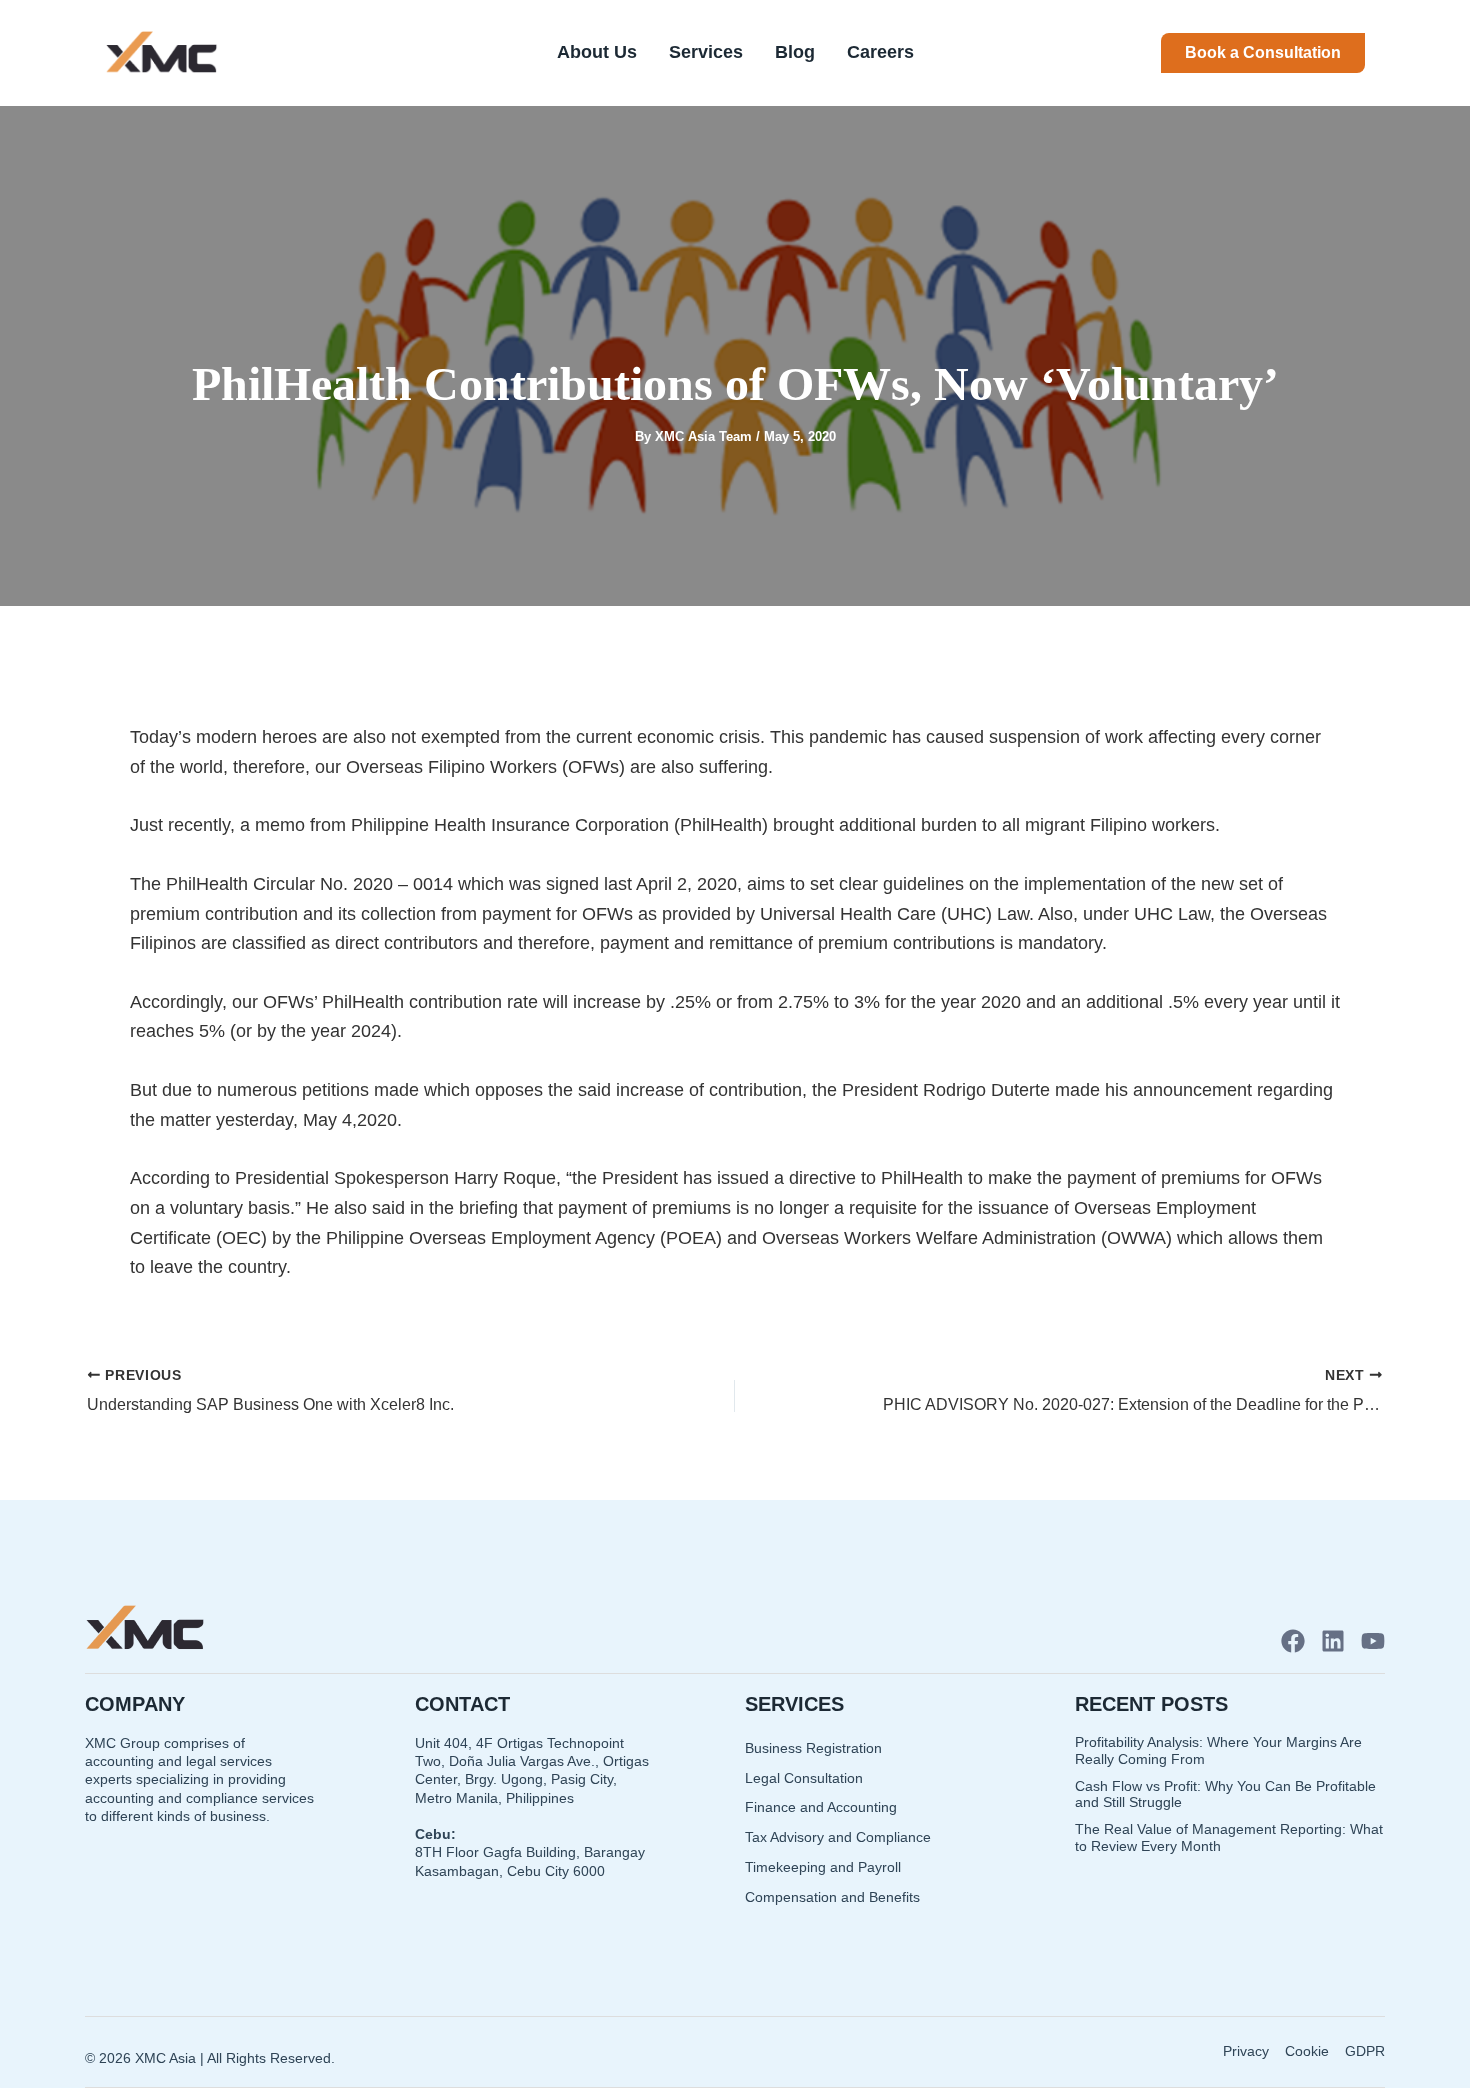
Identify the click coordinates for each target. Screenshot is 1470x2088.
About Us (597, 52)
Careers (880, 52)
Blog (795, 52)
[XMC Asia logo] (161, 52)
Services (706, 52)
